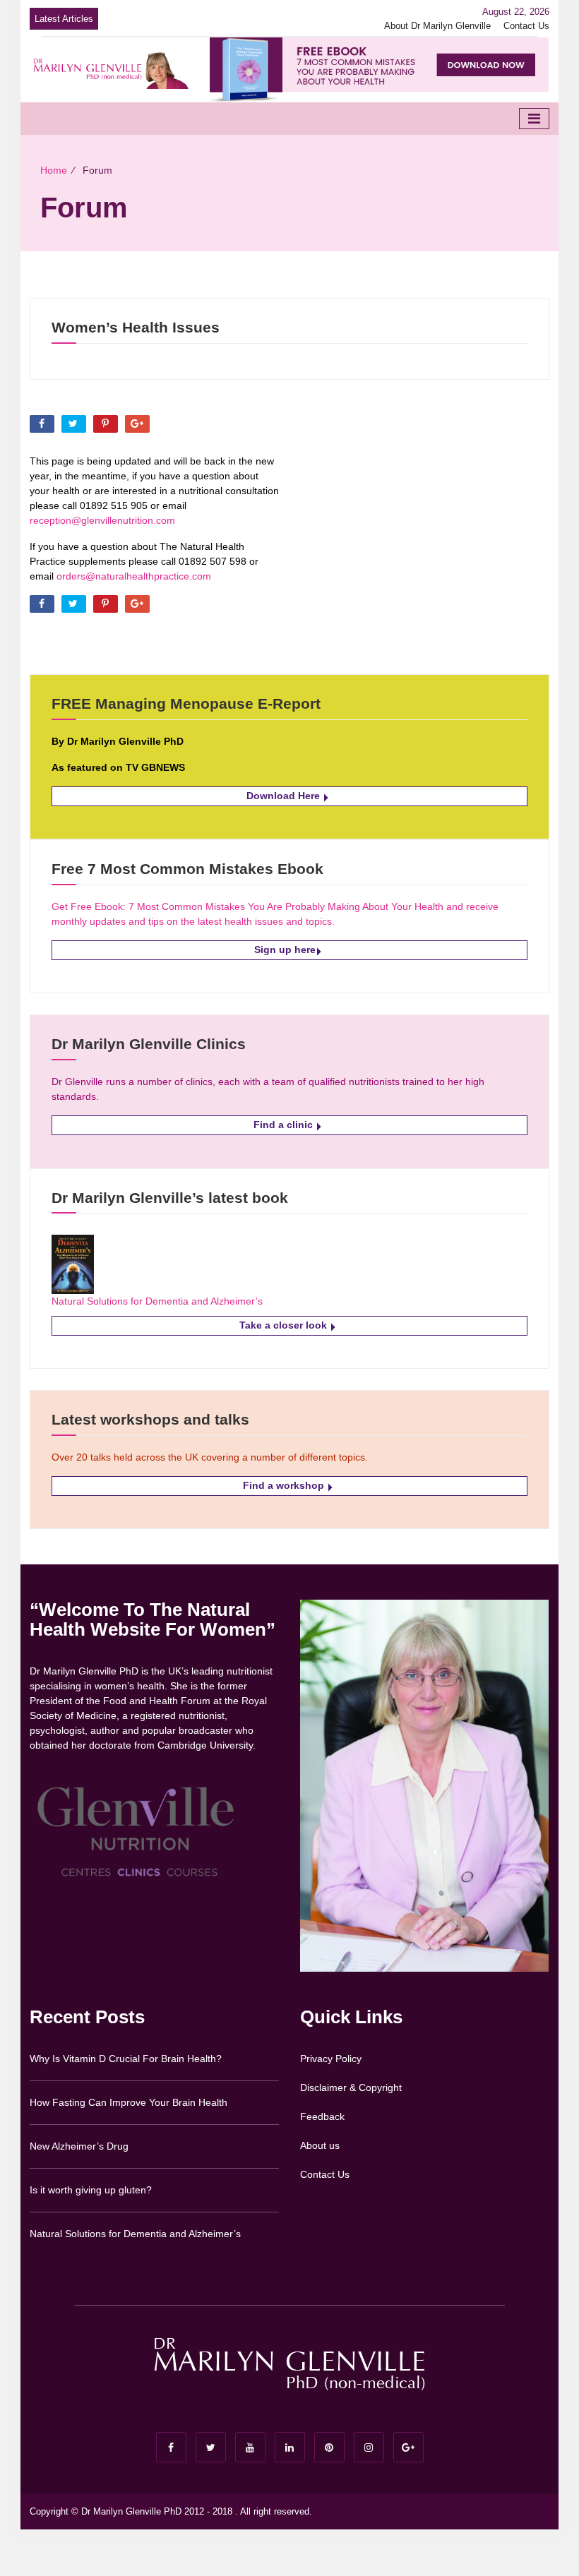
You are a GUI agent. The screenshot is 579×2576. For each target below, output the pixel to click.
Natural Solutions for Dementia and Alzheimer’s (157, 1301)
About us (320, 2145)
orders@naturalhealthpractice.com (134, 576)
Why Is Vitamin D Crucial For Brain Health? (126, 2059)
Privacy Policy (331, 2059)
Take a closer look (285, 1325)
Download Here (285, 796)
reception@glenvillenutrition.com (102, 520)
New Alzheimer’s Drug (79, 2146)
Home (54, 170)
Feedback (322, 2116)
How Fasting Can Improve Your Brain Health (129, 2102)
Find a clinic (285, 1125)
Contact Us (526, 26)
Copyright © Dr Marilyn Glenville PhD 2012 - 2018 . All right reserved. (171, 2511)
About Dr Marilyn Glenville (437, 26)
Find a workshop (285, 1485)
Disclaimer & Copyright (351, 2087)
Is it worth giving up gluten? (91, 2190)
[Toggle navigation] (534, 119)
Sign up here (285, 949)
